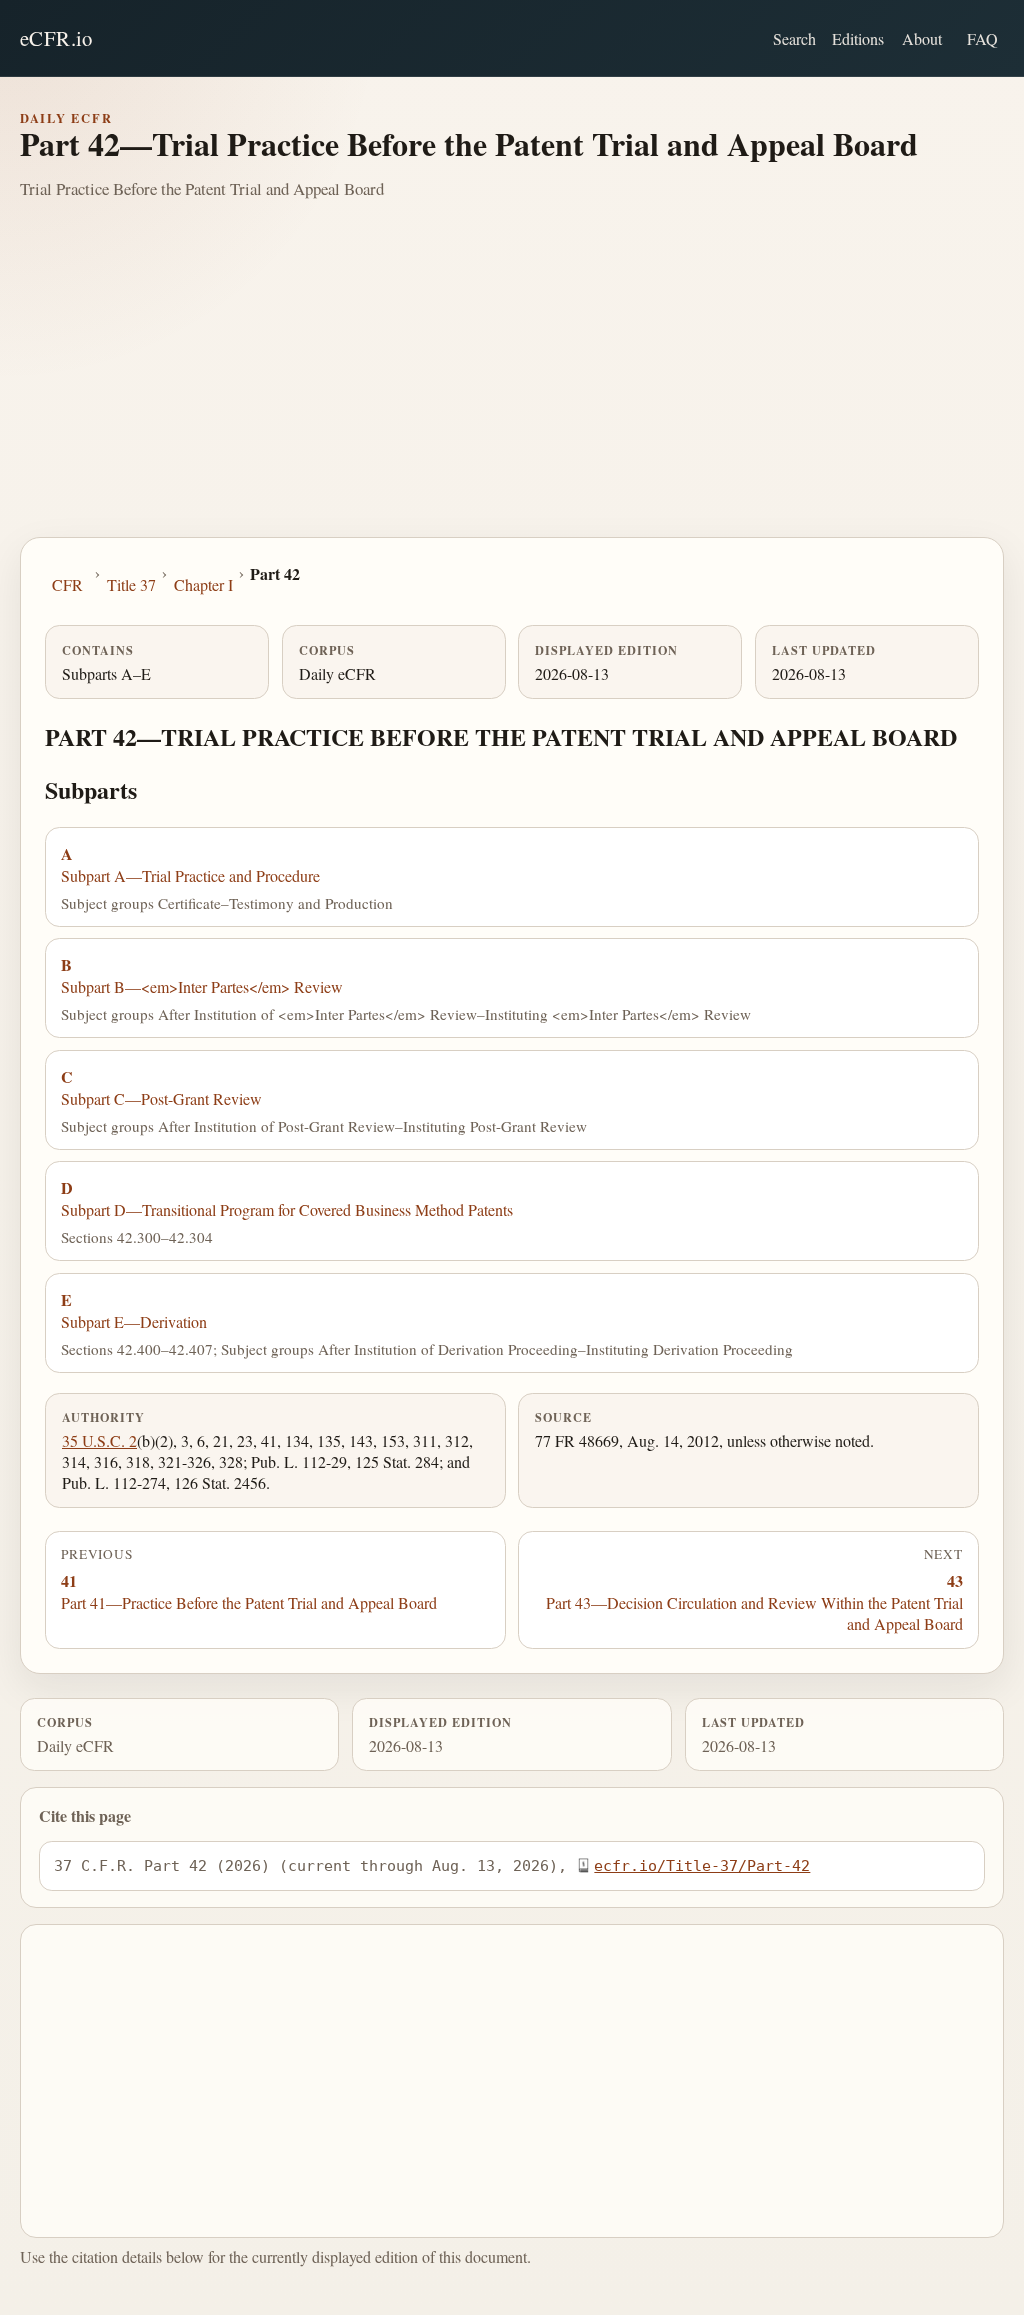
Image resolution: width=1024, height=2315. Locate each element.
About (922, 38)
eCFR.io (56, 38)
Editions (858, 38)
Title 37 (131, 584)
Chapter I (203, 584)
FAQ (982, 38)
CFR (67, 584)
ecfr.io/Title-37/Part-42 (702, 1865)
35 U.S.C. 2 (99, 1440)
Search (794, 38)
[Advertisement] (512, 387)
